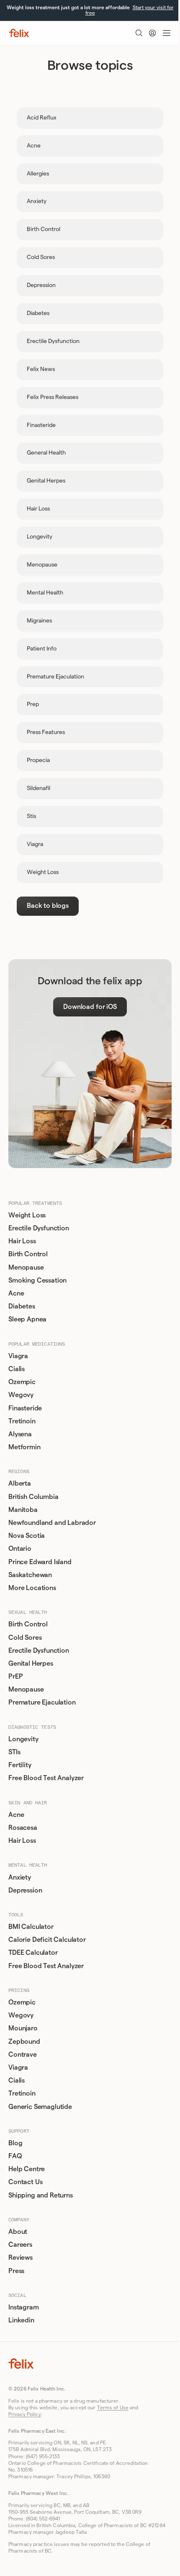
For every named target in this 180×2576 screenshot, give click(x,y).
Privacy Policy (25, 2414)
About (18, 2232)
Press (16, 2271)
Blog (15, 2143)
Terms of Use (113, 2408)
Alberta (20, 1484)
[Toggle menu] (167, 33)
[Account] (152, 33)
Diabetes (22, 1306)
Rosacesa (23, 1828)
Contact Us (25, 2182)
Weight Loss (27, 1215)
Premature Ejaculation (42, 1702)
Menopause (26, 1268)
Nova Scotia (27, 1536)
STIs (14, 1752)
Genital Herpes (31, 1664)
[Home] (19, 33)
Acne (16, 1293)
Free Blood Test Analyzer (46, 1778)
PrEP (15, 1677)
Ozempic (22, 1382)
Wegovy (21, 1395)
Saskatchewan (30, 1575)
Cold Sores (25, 1638)
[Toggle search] (139, 33)
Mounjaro (23, 2028)
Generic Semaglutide (40, 2107)
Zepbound (24, 2042)
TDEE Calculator (33, 1953)
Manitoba (23, 1510)
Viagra (18, 1356)
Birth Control (28, 1254)
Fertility (20, 1765)
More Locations (32, 1588)
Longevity (23, 1739)
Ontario (20, 1549)
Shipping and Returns (41, 2195)
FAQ (15, 2156)
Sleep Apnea (27, 1319)
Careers (20, 2245)
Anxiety (20, 1877)
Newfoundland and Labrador (52, 1523)
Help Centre (27, 2169)
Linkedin (21, 2320)
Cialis (17, 1369)
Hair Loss (22, 1241)
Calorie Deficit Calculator (47, 1940)
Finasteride (25, 1408)
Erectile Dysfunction (39, 1228)
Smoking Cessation (37, 1280)
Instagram (24, 2307)
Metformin (24, 1447)
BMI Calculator (31, 1927)
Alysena (20, 1434)
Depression (25, 1890)
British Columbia (33, 1497)
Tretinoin (22, 1421)
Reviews (21, 2258)
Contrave (23, 2055)
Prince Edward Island (40, 1562)
